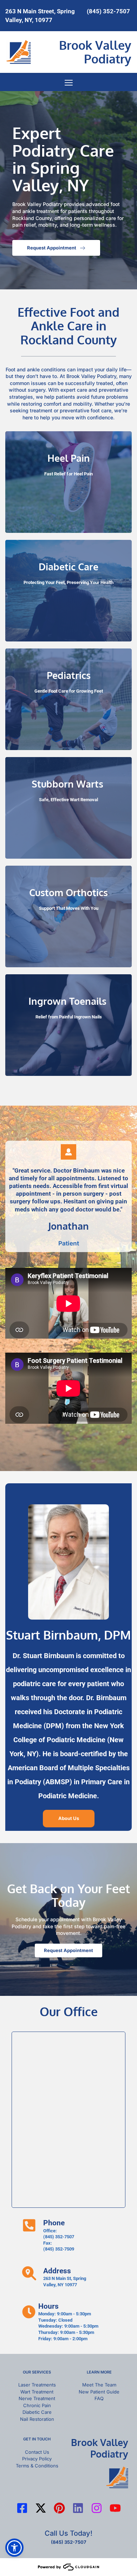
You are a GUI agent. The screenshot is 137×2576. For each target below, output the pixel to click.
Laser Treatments (37, 2385)
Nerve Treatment (37, 2398)
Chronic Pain (37, 2405)
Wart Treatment (37, 2392)
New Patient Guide (99, 2392)
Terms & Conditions (37, 2466)
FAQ (99, 2398)
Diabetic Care (37, 2412)
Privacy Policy (37, 2459)
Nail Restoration (37, 2419)
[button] (69, 83)
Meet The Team (99, 2385)
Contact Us (37, 2452)
